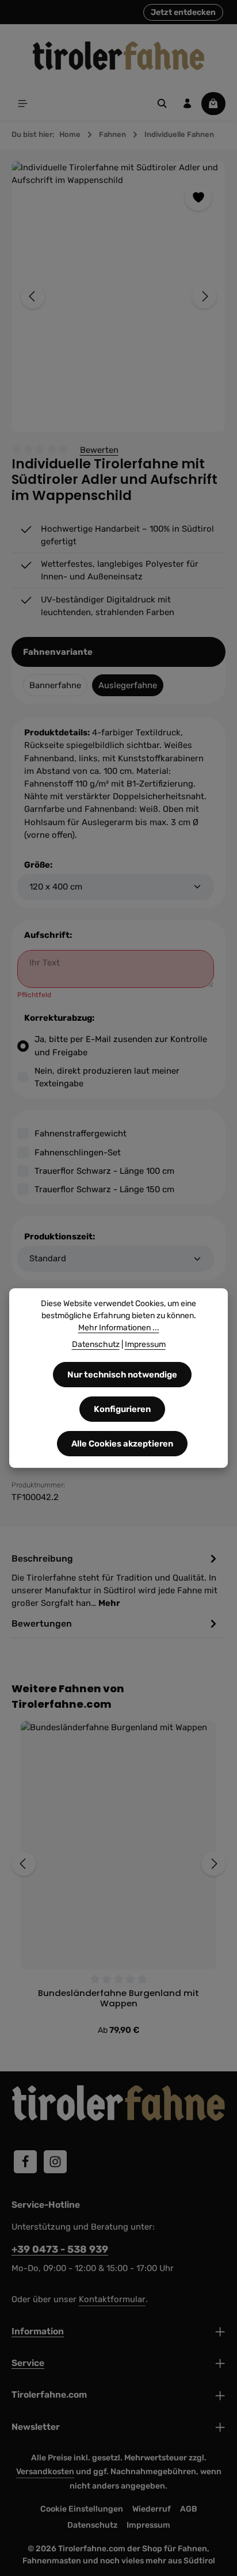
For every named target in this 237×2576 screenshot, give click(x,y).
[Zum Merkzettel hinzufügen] (198, 197)
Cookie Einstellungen (82, 2509)
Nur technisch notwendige (122, 1375)
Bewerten (99, 450)
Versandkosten (45, 2472)
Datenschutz (92, 2525)
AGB (189, 2509)
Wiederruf (152, 2509)
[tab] (116, 1580)
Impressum (148, 2525)
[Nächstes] (204, 296)
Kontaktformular (112, 2299)
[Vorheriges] (33, 296)
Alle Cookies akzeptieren (122, 1444)
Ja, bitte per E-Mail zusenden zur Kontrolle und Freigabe (121, 1045)
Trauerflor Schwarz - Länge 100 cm (104, 1171)
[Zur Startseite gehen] (118, 56)
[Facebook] (25, 2162)
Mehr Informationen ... (119, 1328)
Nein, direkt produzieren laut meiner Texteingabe (107, 1077)
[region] (118, 297)
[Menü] (23, 104)
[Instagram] (55, 2162)
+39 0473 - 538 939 (60, 2249)
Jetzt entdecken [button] (183, 12)
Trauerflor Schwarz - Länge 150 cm (104, 1189)
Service (28, 2363)
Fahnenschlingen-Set (78, 1152)
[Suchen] (162, 104)
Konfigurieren (122, 1409)
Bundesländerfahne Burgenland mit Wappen (118, 1999)
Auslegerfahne (128, 685)
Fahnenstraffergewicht (81, 1134)
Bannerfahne (55, 685)
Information (38, 2331)
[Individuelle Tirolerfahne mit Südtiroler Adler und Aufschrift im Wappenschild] (118, 297)
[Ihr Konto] (188, 104)
